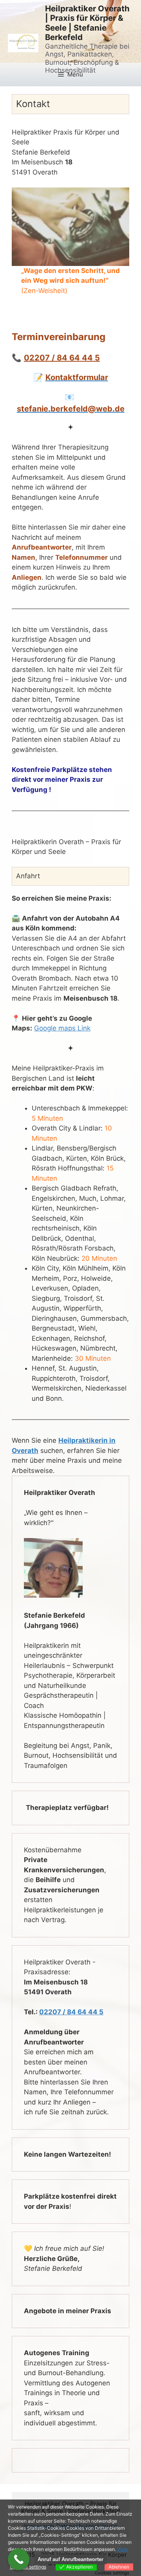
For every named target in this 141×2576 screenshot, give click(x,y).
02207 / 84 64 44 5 (62, 358)
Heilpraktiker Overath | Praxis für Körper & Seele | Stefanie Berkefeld (87, 23)
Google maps (55, 1028)
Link (83, 1028)
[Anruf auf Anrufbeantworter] (19, 2559)
